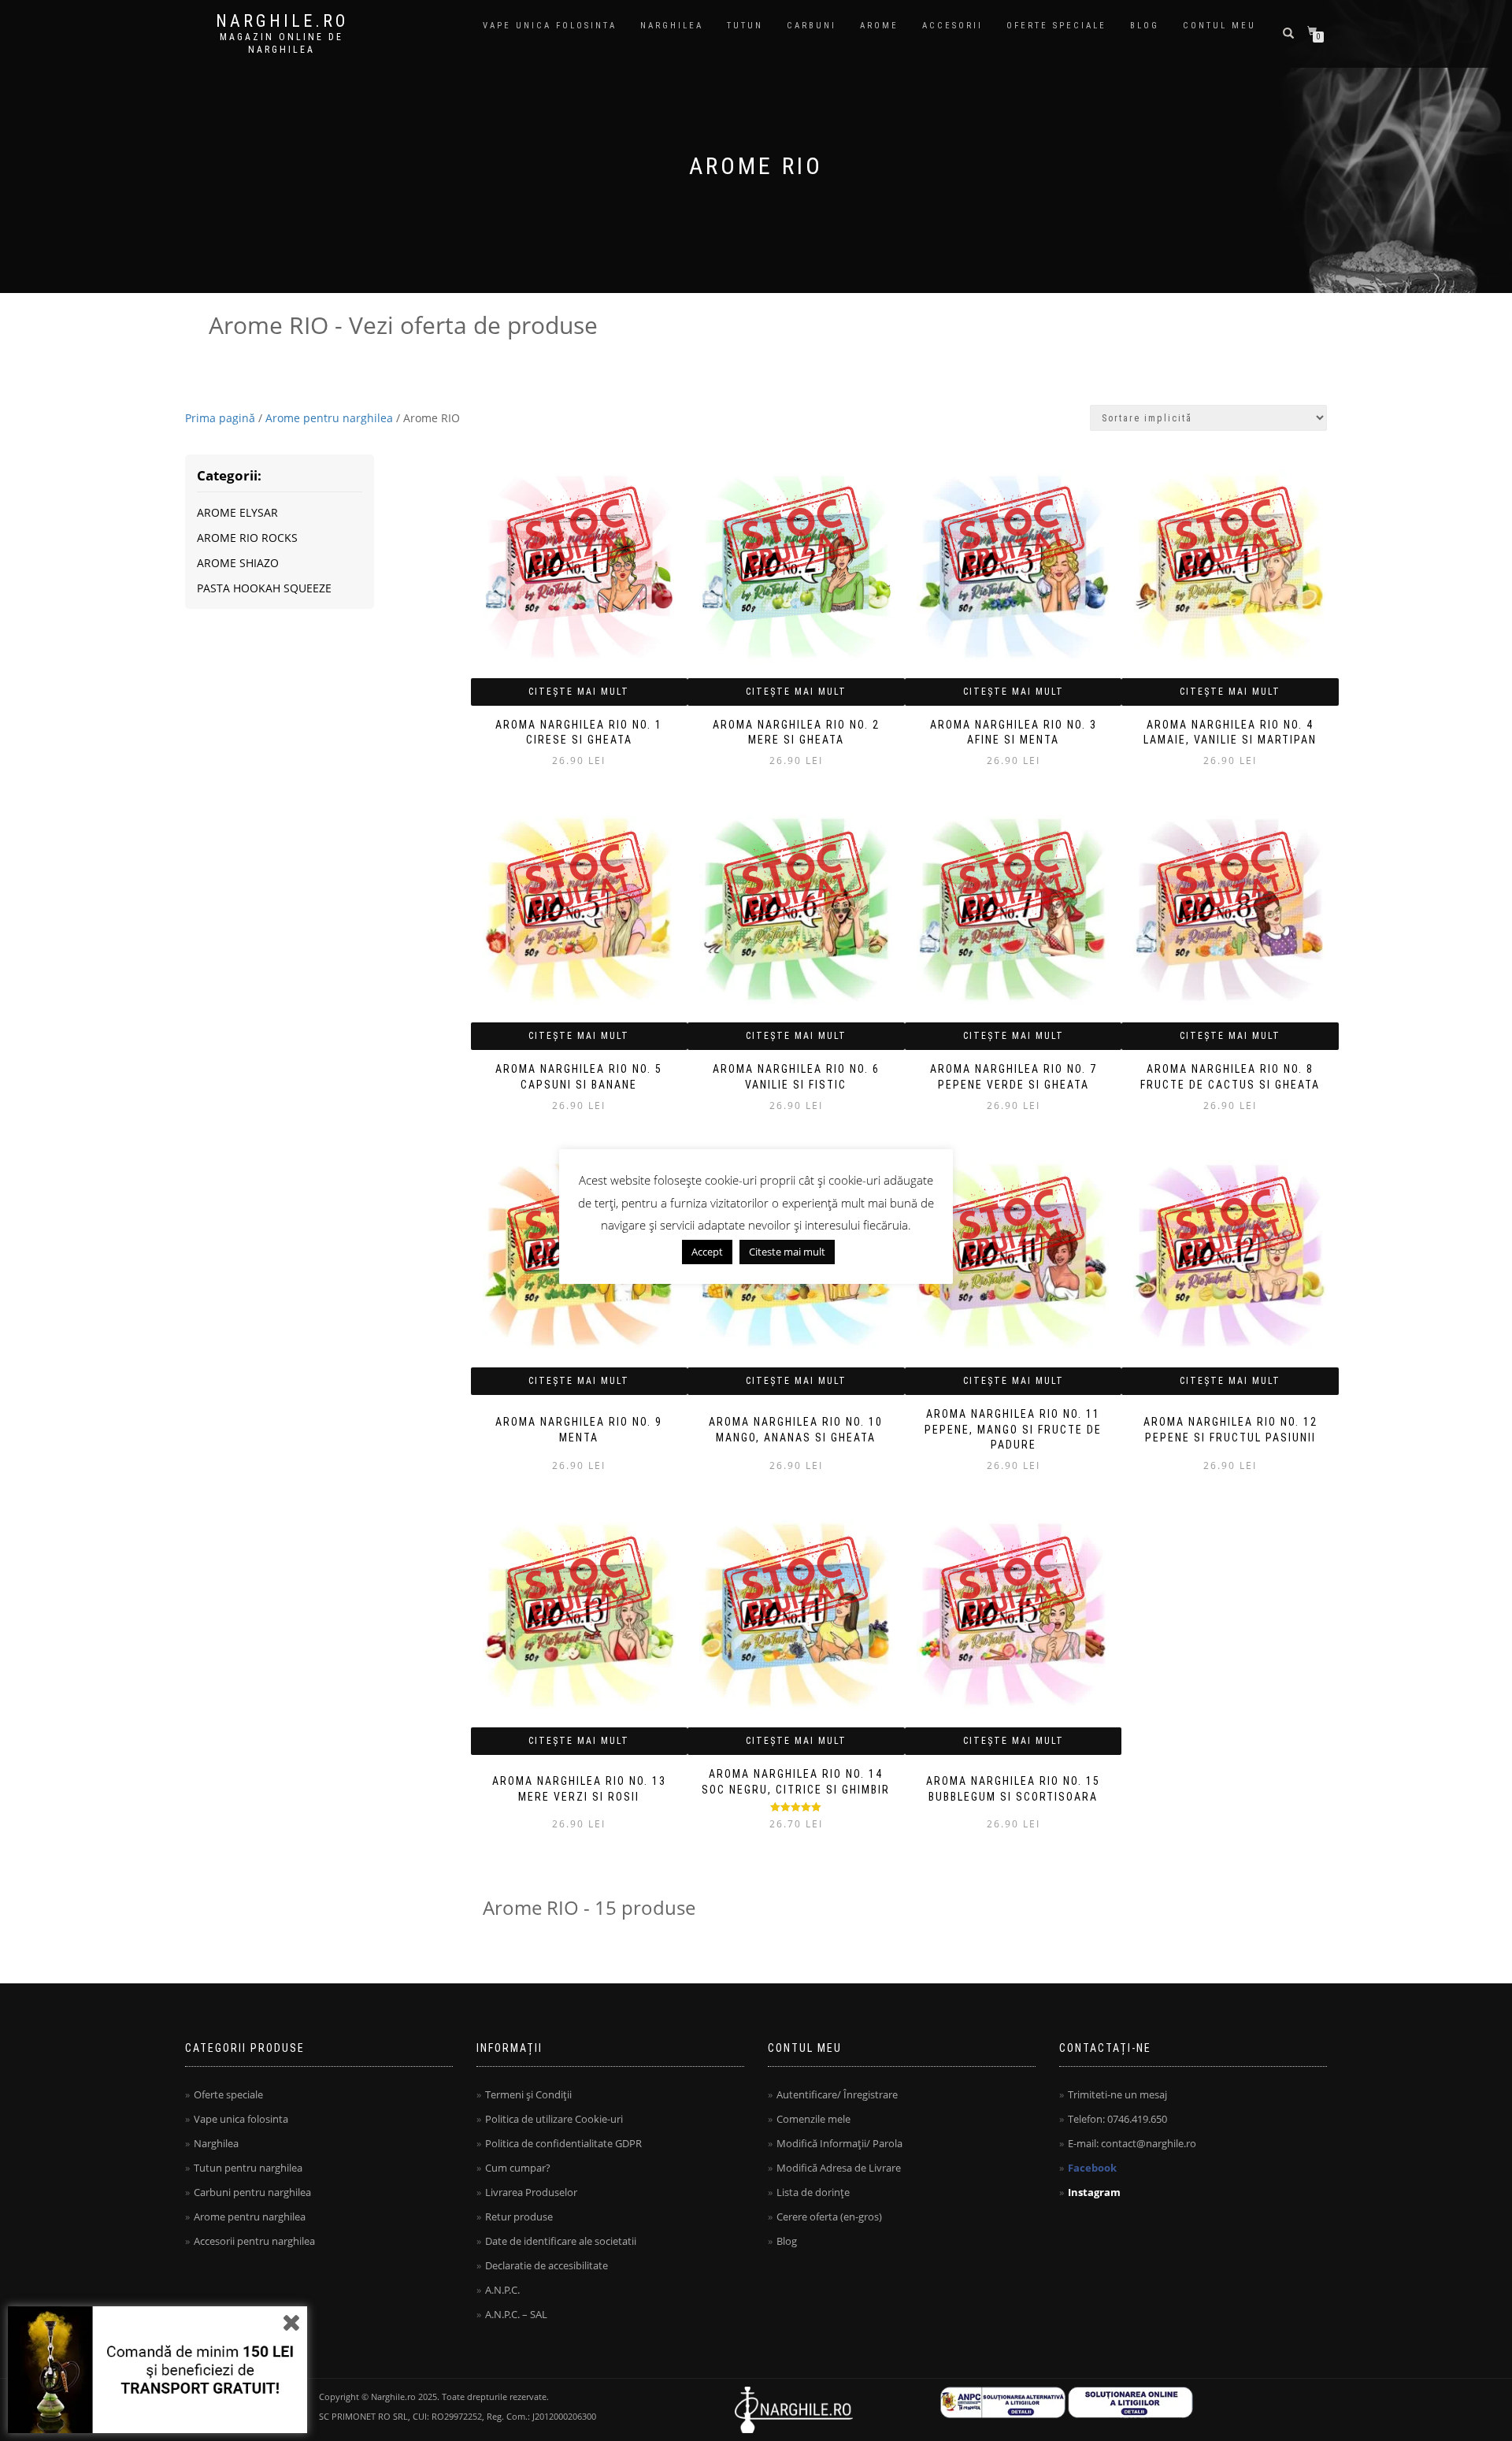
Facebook (1092, 2168)
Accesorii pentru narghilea (254, 2241)
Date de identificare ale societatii (561, 2241)
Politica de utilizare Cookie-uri (554, 2119)
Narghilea (672, 26)
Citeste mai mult (787, 1252)
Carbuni (812, 26)
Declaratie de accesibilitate (547, 2265)
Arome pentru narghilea (329, 418)
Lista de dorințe (813, 2192)
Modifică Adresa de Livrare (839, 2168)
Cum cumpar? (518, 2168)
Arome (879, 26)
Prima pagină (220, 418)
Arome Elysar (237, 512)
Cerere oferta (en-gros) (829, 2217)
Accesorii (952, 26)
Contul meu (1219, 26)
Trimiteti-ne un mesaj (1117, 2094)
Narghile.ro (282, 21)
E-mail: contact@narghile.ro (1132, 2143)
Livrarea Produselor (531, 2192)
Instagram (1094, 2192)
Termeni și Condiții (528, 2094)
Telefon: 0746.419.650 (1117, 2119)
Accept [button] (707, 1252)
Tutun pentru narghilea (248, 2168)
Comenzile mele (813, 2119)
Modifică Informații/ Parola (839, 2143)
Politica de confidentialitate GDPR (563, 2143)
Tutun (745, 26)
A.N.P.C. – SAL (516, 2314)
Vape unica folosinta (550, 26)
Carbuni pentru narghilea (252, 2192)
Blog (1145, 26)
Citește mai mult (579, 692)
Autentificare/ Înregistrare (837, 2094)
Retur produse (519, 2217)
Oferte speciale (1056, 26)
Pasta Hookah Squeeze (264, 588)
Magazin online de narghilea (282, 43)
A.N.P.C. (502, 2290)
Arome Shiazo (238, 563)
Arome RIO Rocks (247, 538)
